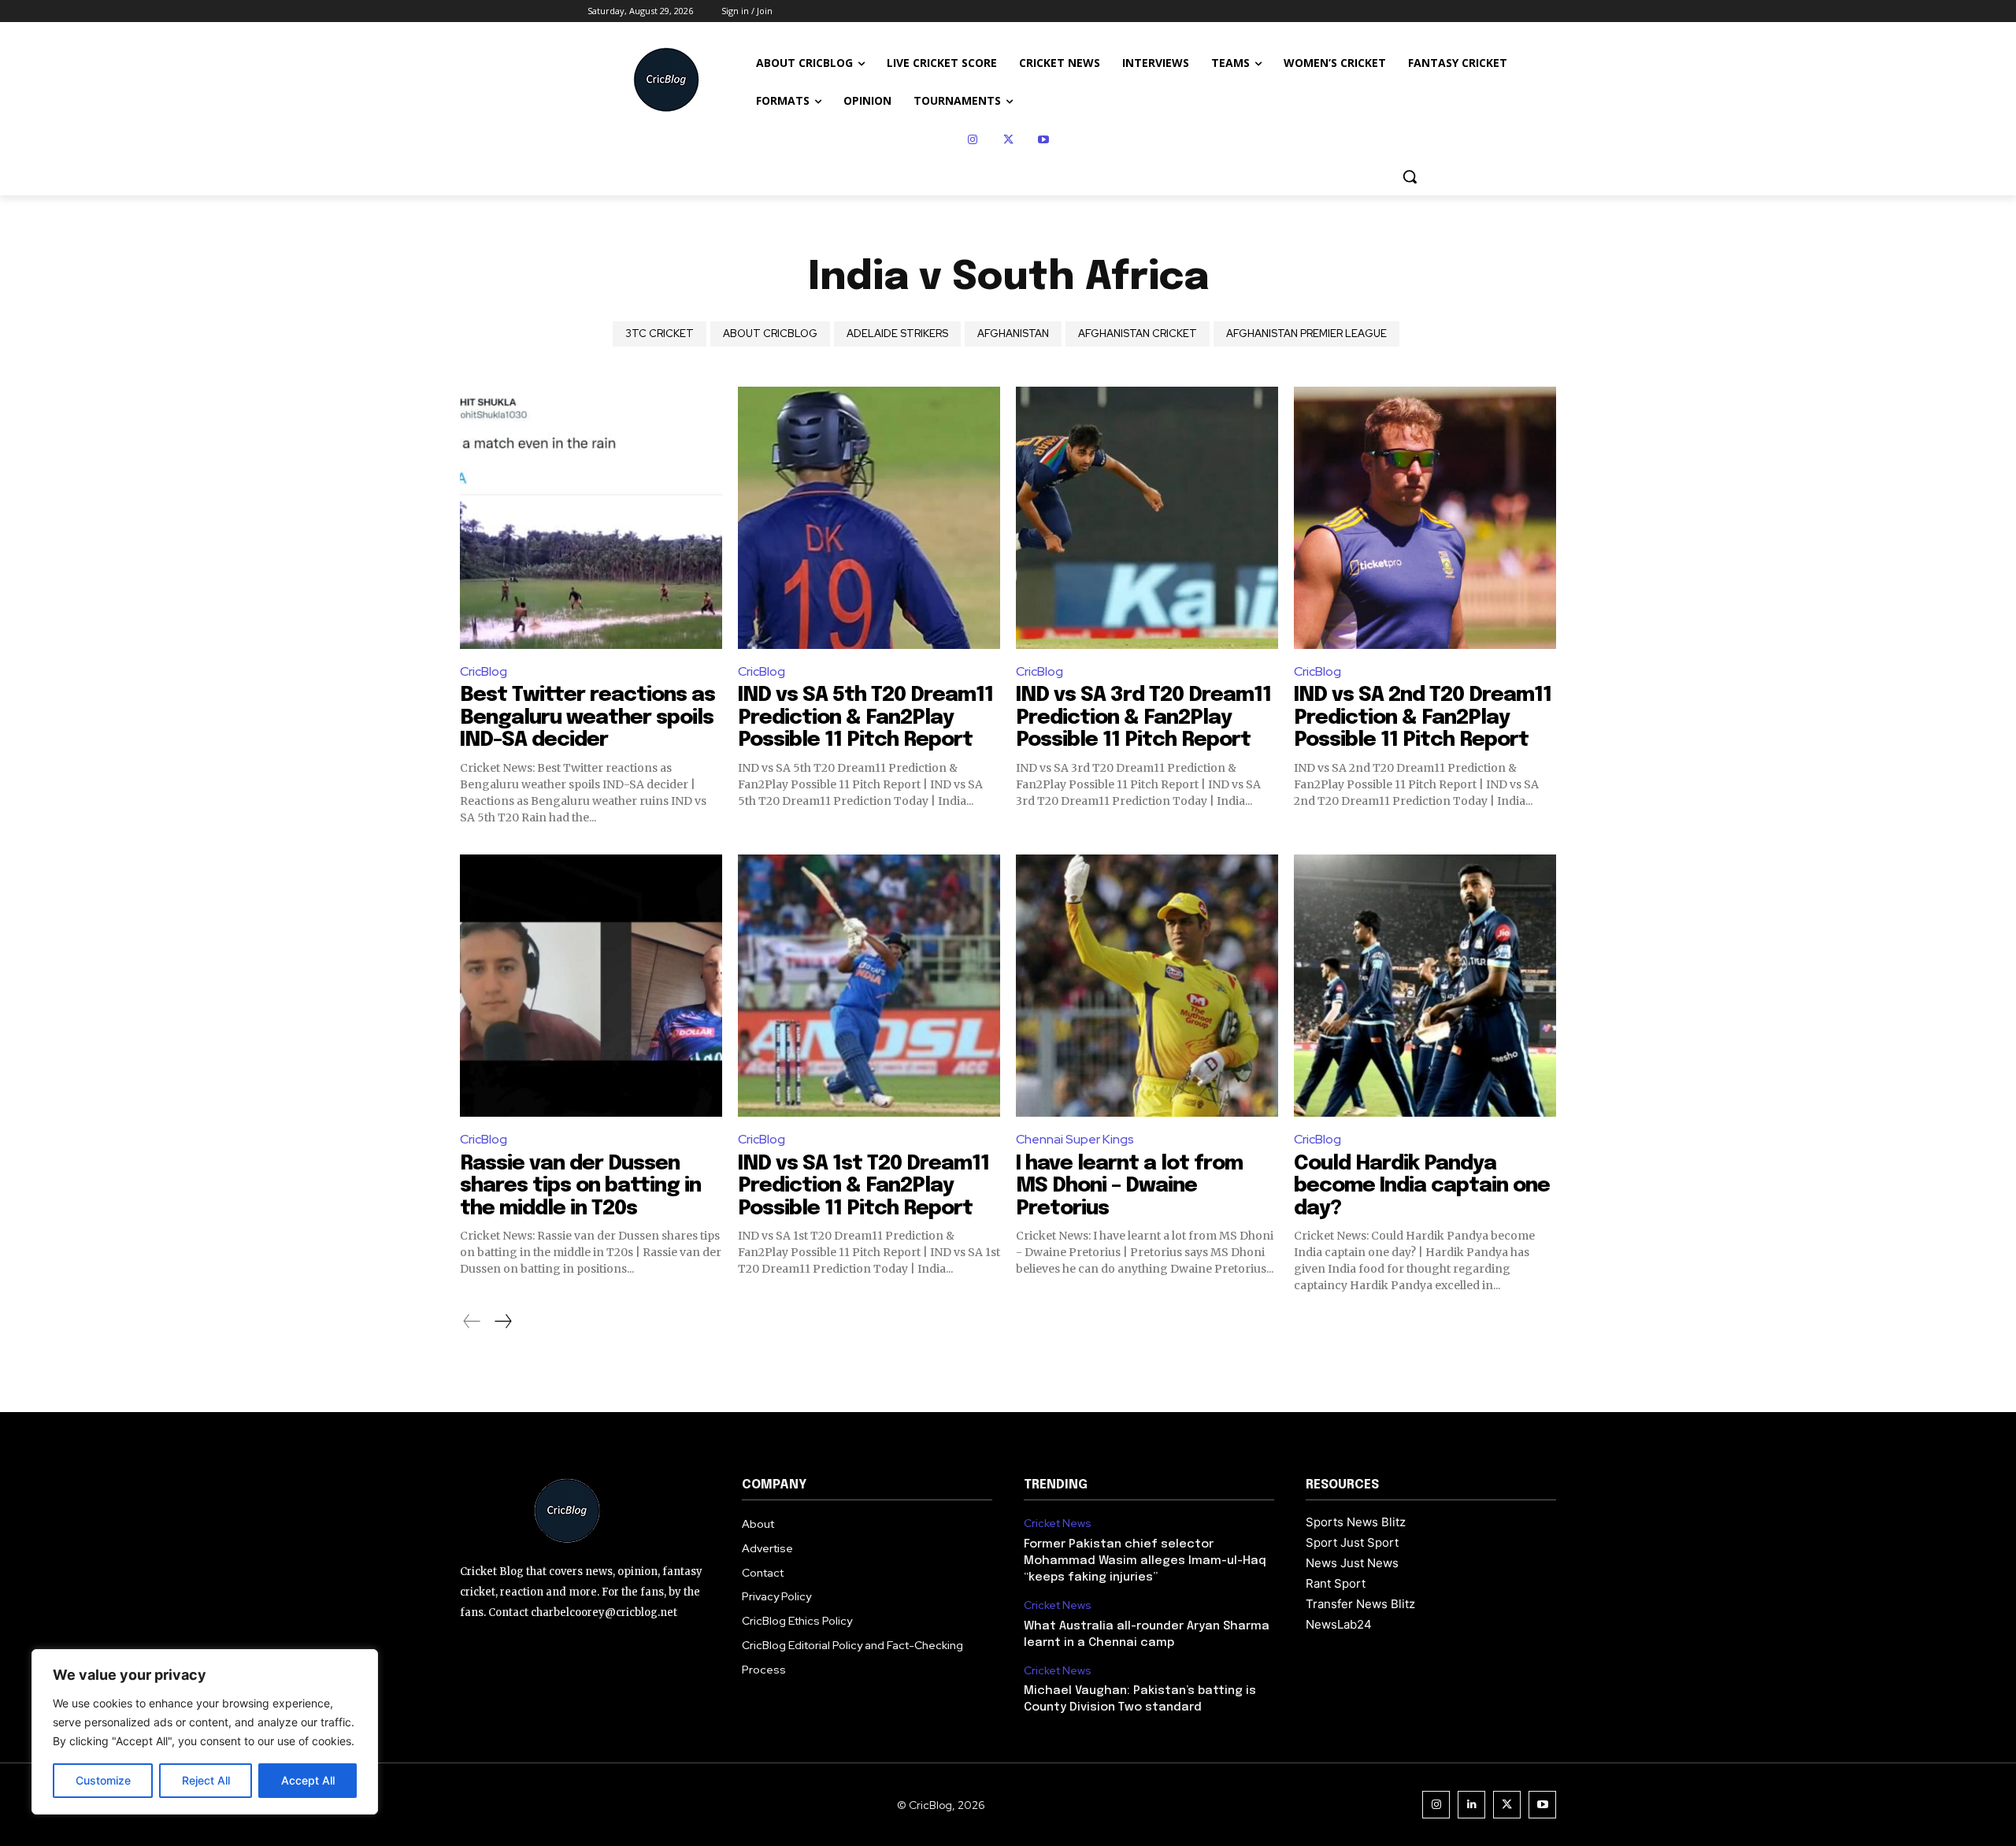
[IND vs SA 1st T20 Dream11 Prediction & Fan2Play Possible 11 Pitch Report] (869, 986)
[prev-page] (472, 1321)
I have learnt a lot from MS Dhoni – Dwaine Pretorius (1129, 1186)
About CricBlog (770, 334)
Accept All (308, 1780)
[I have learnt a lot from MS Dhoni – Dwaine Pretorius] (1147, 986)
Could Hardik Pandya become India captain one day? (1422, 1186)
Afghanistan (1013, 334)
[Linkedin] (1471, 1805)
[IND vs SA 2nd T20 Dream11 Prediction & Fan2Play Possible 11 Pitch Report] (1425, 518)
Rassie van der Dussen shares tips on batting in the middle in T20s (580, 1186)
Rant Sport (1336, 1583)
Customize (103, 1780)
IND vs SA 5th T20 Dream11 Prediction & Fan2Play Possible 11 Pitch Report (865, 717)
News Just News (1352, 1563)
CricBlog (484, 671)
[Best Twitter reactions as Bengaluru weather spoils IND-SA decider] (591, 518)
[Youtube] (1044, 140)
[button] (1410, 176)
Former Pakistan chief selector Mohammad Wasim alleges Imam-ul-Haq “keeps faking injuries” (1145, 1561)
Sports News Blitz (1356, 1522)
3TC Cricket (660, 334)
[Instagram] (973, 140)
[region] (205, 1732)
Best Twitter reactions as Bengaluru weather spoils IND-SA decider (587, 717)
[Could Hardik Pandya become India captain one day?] (1425, 986)
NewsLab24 (1339, 1624)
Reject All (206, 1780)
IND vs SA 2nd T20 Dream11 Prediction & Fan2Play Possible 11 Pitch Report (1423, 717)
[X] (1008, 140)
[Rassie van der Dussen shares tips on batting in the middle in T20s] (591, 986)
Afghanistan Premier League (1306, 334)
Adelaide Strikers (897, 334)
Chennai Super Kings (1075, 1139)
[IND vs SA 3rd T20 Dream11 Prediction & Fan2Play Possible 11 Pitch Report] (1147, 518)
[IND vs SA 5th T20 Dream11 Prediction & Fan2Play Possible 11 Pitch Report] (869, 518)
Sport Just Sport (1352, 1542)
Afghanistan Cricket (1138, 334)
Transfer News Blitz (1360, 1604)
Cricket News (1058, 1524)
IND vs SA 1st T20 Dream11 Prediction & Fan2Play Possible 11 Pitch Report (863, 1186)
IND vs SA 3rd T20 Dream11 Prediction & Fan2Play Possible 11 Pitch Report (1143, 717)
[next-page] (502, 1321)
